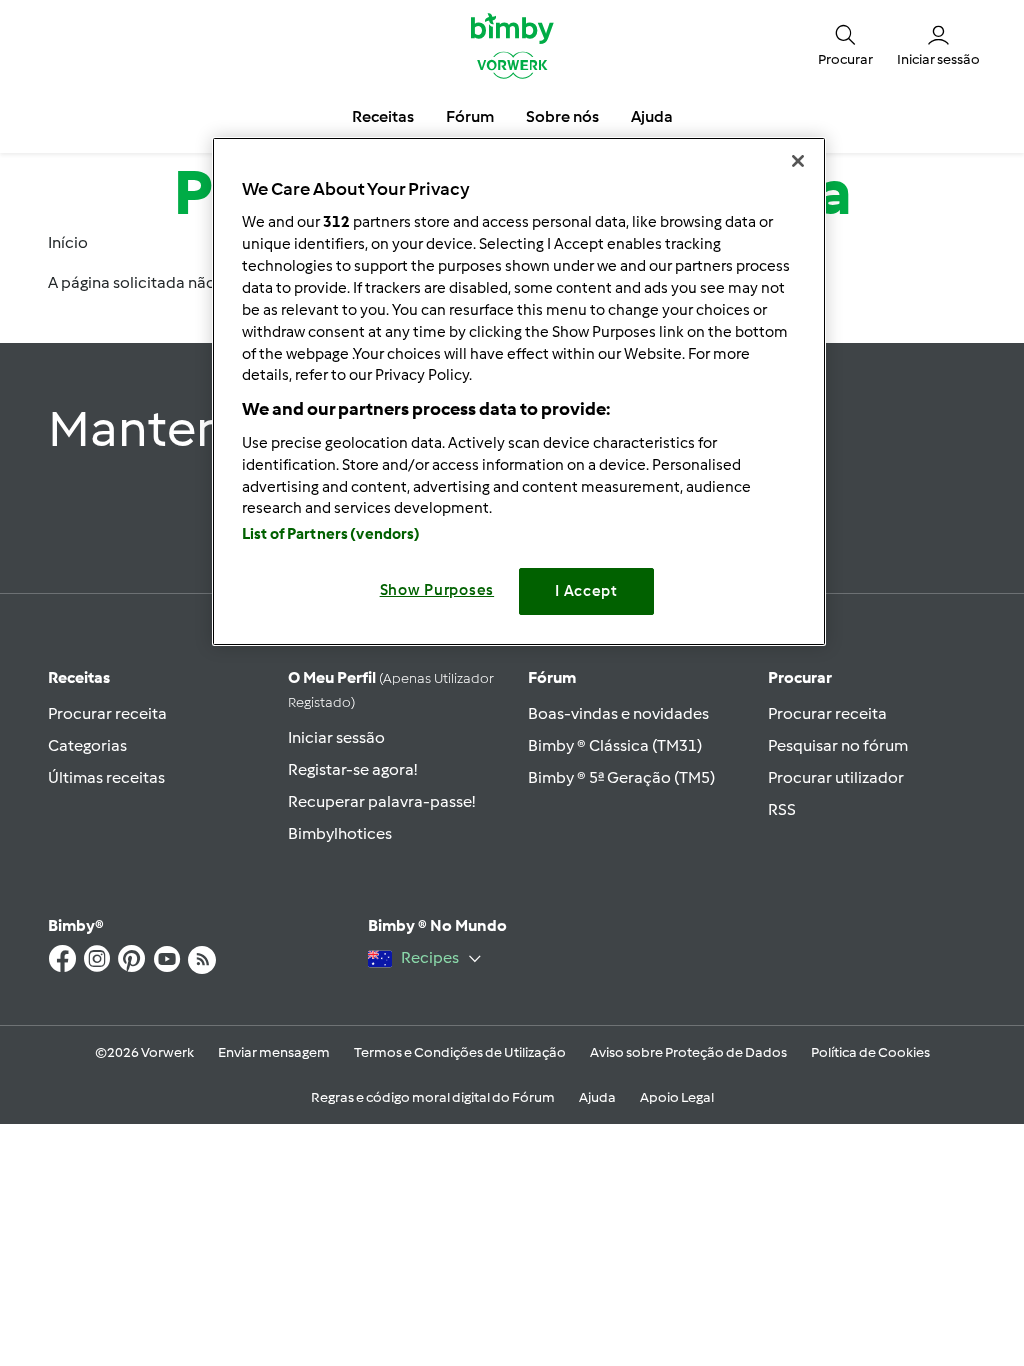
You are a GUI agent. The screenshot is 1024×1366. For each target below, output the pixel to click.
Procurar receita (107, 713)
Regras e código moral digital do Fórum (433, 1097)
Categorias (87, 745)
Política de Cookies (870, 1052)
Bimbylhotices (340, 833)
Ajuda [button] (652, 116)
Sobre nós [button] (562, 116)
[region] (519, 391)
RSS (782, 809)
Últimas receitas (106, 777)
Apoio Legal (677, 1097)
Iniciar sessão (336, 737)
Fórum (552, 677)
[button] (845, 44)
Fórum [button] (470, 116)
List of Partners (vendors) (331, 534)
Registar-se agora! (352, 769)
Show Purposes (437, 590)
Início (68, 242)
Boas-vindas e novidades (618, 713)
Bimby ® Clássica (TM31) (615, 745)
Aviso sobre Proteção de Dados (688, 1052)
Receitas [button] (383, 116)
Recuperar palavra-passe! (381, 801)
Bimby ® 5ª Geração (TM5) (621, 777)
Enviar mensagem (274, 1052)
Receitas (79, 677)
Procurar (800, 677)
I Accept (586, 591)
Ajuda (597, 1097)
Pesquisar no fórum (838, 745)
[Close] (798, 161)
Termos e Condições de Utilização (460, 1052)
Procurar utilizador (836, 777)
